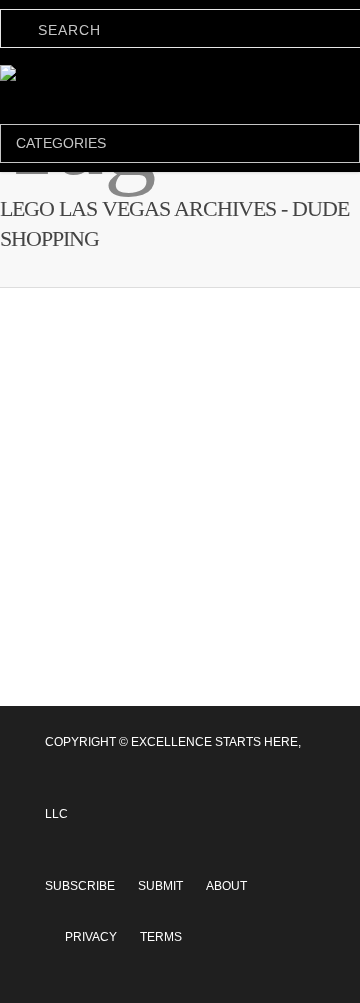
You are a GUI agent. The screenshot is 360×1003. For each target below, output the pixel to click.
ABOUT (226, 862)
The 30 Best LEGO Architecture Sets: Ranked (157, 683)
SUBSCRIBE (80, 862)
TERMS (161, 913)
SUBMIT (160, 862)
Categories (61, 143)
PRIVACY (91, 913)
